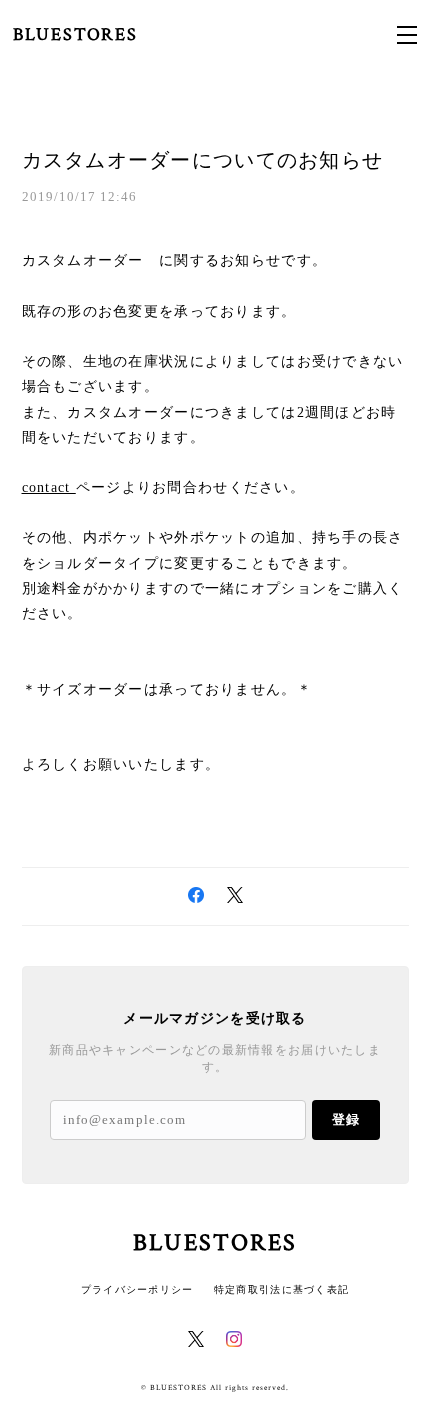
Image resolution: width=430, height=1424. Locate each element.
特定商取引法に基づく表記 (281, 1289)
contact (49, 487)
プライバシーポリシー (137, 1289)
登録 (346, 1119)
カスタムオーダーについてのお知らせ (203, 160)
